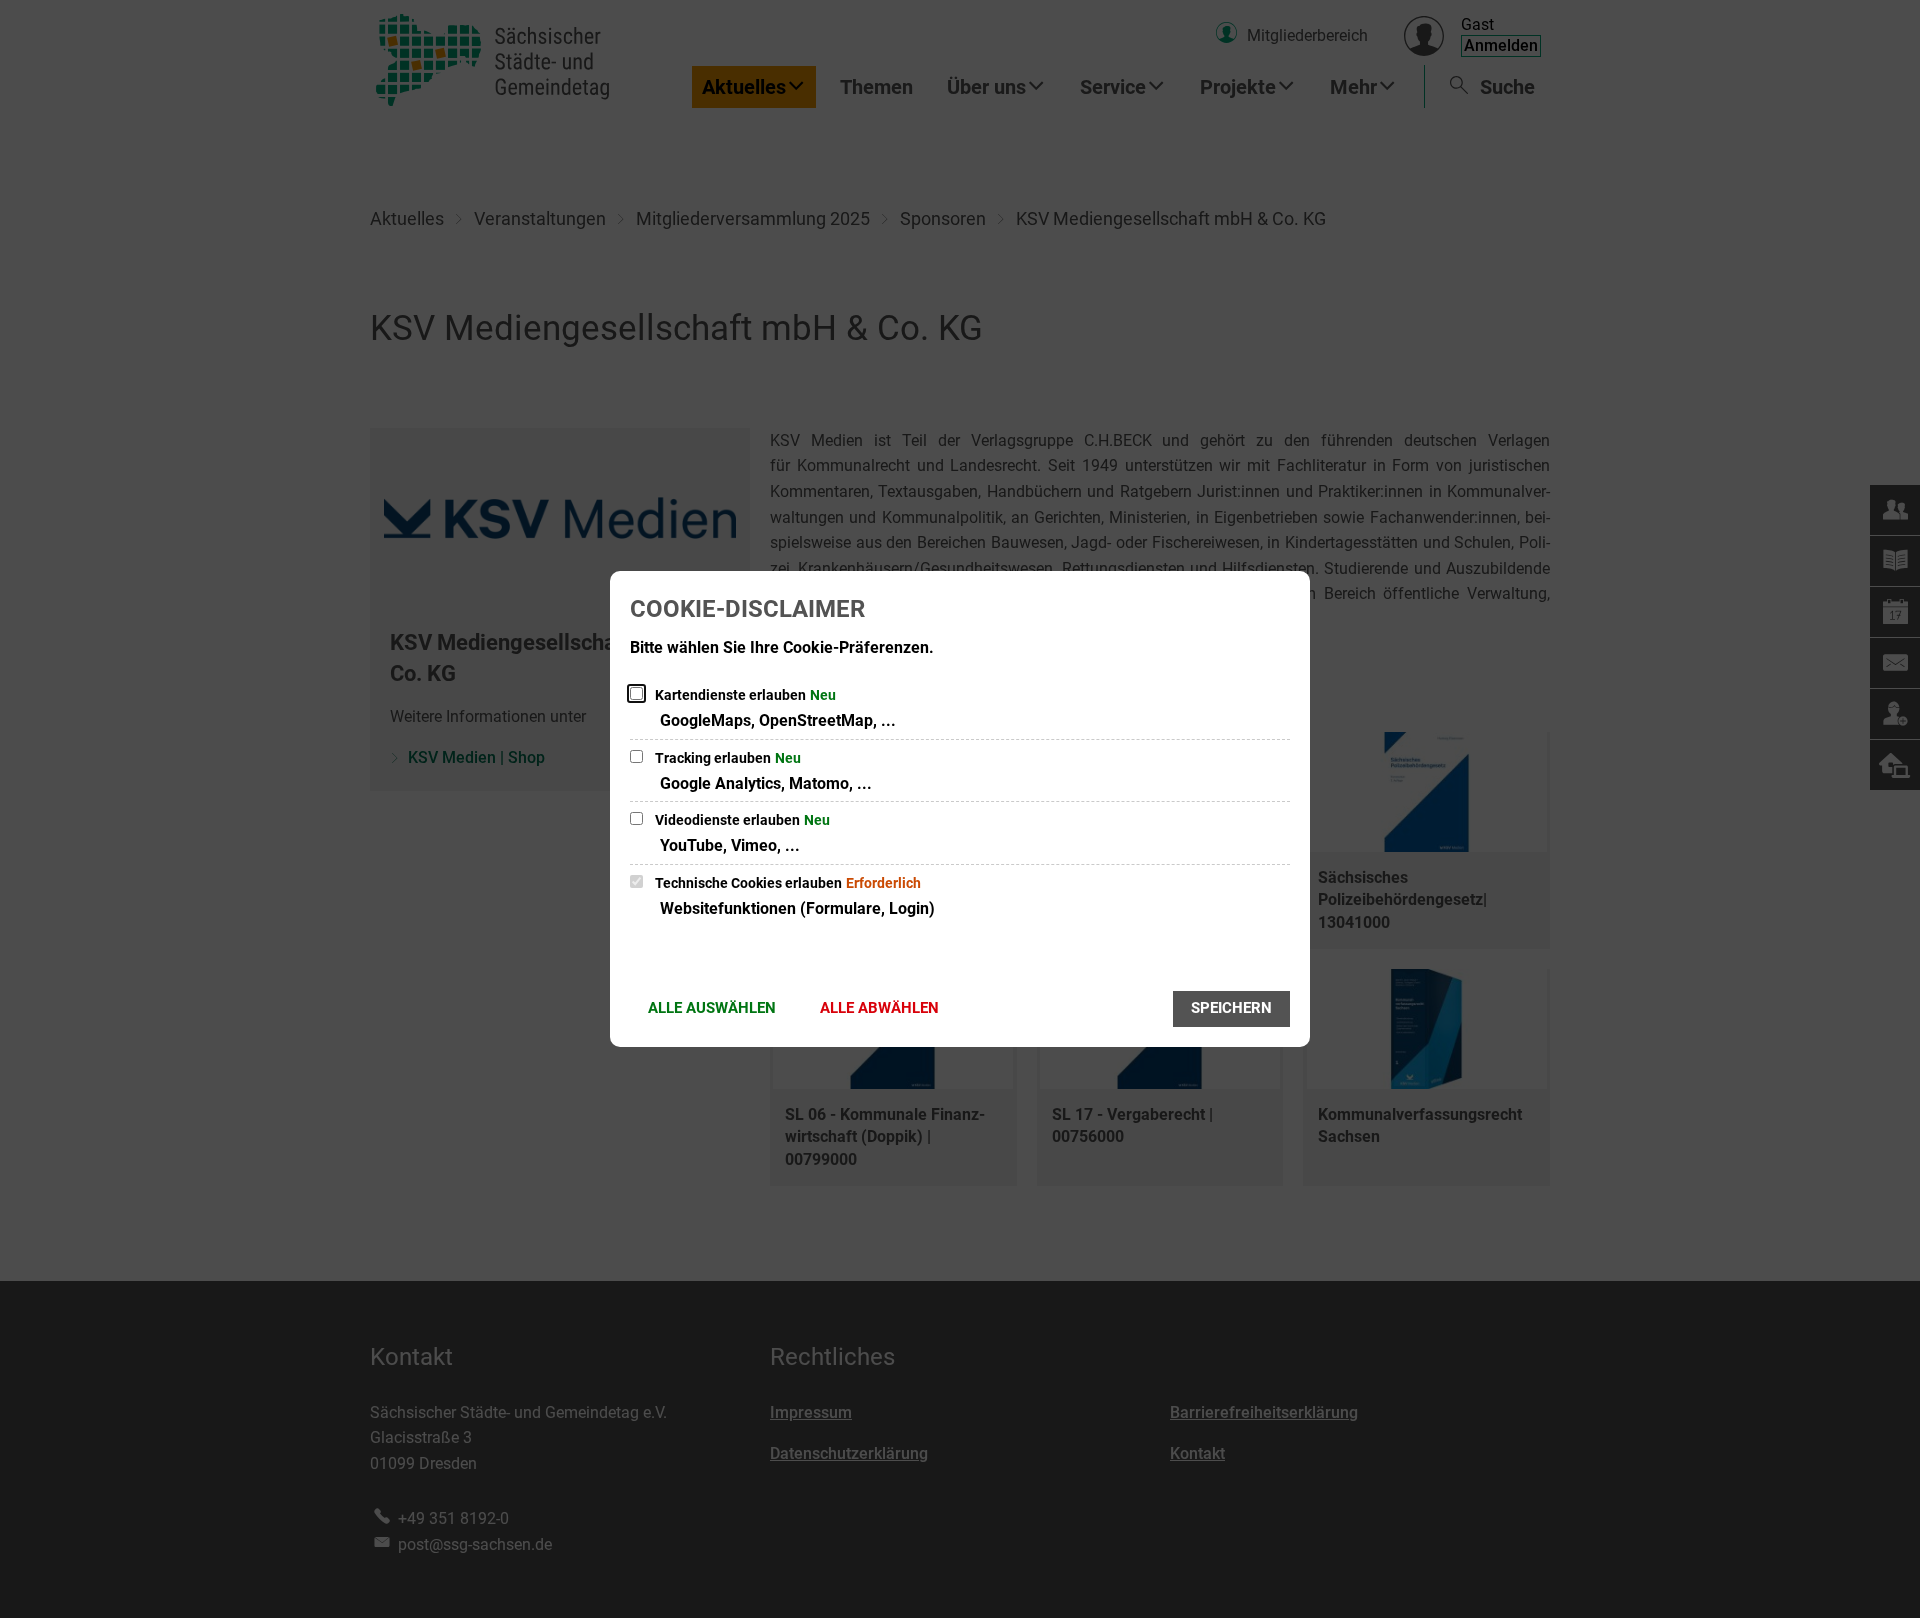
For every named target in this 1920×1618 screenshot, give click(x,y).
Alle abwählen (879, 1008)
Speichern (1231, 1008)
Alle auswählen (712, 1008)
